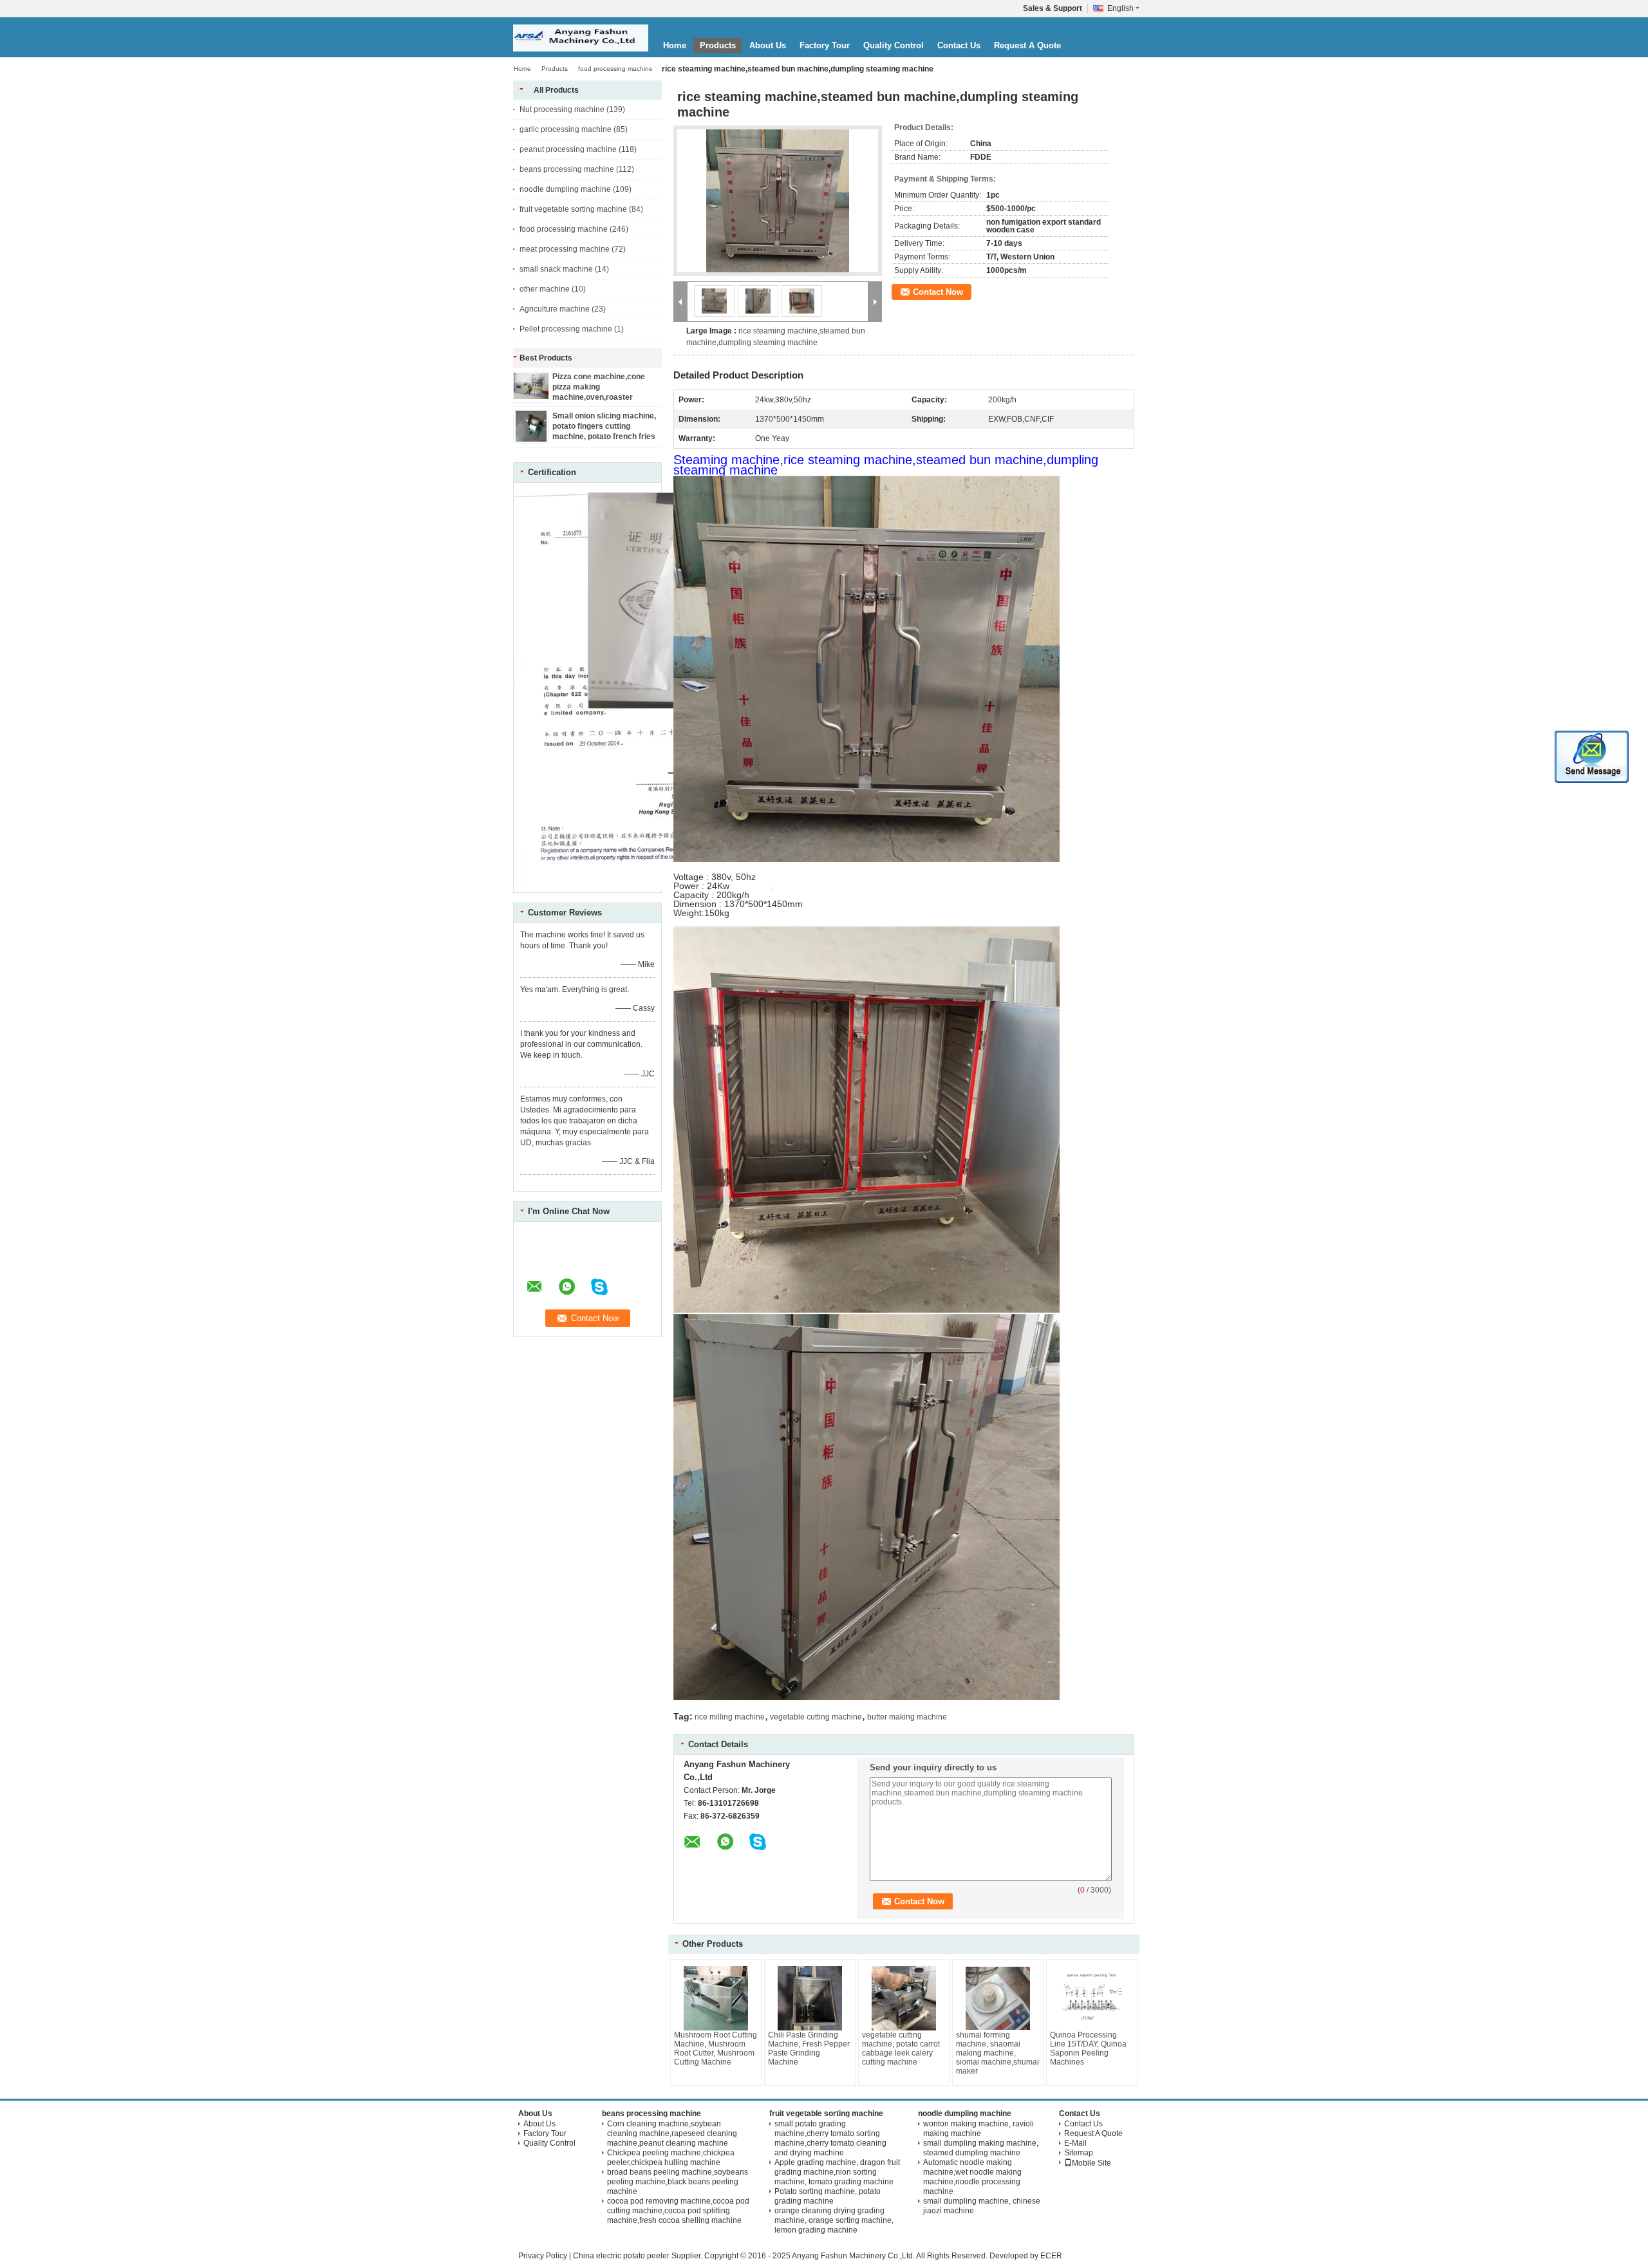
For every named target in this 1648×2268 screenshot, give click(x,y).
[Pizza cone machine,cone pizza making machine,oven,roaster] (531, 397)
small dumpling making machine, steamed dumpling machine (981, 2148)
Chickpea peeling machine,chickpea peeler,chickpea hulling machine (671, 2158)
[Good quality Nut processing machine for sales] (654, 888)
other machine (545, 289)
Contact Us (959, 45)
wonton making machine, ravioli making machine (979, 2129)
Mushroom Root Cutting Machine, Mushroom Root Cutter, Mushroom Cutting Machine (716, 2048)
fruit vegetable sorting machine (573, 209)
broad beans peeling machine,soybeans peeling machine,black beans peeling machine (678, 2182)
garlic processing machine (566, 129)
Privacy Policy (543, 2256)
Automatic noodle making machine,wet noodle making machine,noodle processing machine (972, 2177)
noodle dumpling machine (565, 189)
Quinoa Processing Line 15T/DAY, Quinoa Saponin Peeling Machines (1088, 2048)
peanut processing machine (568, 149)
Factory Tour (825, 45)
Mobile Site (1091, 2163)
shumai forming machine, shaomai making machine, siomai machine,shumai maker (997, 2053)
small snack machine (556, 269)
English (1120, 8)
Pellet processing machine (566, 329)
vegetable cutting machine (816, 1717)
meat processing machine (565, 249)
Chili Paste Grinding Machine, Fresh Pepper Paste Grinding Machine (809, 2048)
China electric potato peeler (621, 2256)
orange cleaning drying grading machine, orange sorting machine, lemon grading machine (834, 2220)
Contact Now (938, 292)
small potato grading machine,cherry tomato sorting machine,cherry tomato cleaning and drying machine (830, 2138)
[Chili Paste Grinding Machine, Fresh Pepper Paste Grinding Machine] (810, 1998)
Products (718, 45)
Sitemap (1079, 2153)
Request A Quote (1027, 45)
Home (675, 45)
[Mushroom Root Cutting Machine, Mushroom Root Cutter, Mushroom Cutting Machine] (716, 1998)
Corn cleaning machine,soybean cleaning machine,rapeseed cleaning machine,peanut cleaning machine (672, 2133)
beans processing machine (567, 169)
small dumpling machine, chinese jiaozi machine (982, 2206)
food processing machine (615, 69)
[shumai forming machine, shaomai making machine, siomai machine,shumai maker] (998, 1998)
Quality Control (894, 45)
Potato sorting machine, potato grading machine (828, 2196)
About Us (768, 45)
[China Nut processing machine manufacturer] (581, 38)
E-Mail (1075, 2143)
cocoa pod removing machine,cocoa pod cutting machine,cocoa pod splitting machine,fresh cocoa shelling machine (678, 2211)
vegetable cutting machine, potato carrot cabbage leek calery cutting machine (901, 2048)
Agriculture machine (555, 309)
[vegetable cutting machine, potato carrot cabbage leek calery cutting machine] (904, 1998)
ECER (1051, 2256)
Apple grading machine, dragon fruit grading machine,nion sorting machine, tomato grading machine (837, 2172)
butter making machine (907, 1717)
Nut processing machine (562, 109)
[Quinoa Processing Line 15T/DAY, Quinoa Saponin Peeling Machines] (1092, 1998)
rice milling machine (730, 1717)
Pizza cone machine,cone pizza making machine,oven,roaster (599, 387)
